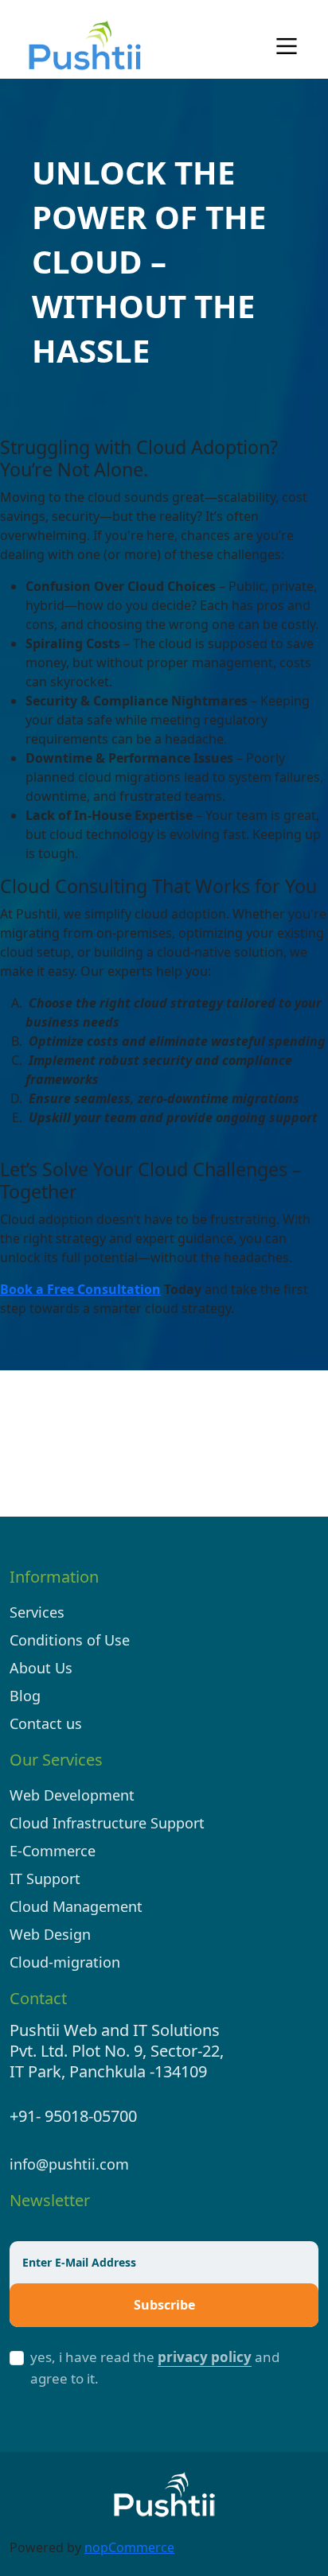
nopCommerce (129, 2547)
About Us (41, 1668)
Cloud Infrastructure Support (107, 1823)
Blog (25, 1696)
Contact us (46, 1723)
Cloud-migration (65, 1962)
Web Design (50, 1934)
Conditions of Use (70, 1640)
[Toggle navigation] (287, 46)
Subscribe (164, 2305)
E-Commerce (53, 1851)
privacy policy (205, 2357)
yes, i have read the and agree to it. (155, 2368)
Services (37, 1612)
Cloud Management (76, 1906)
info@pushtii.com (69, 2164)
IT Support (45, 1879)
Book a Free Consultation (80, 1289)
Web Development (72, 1795)
